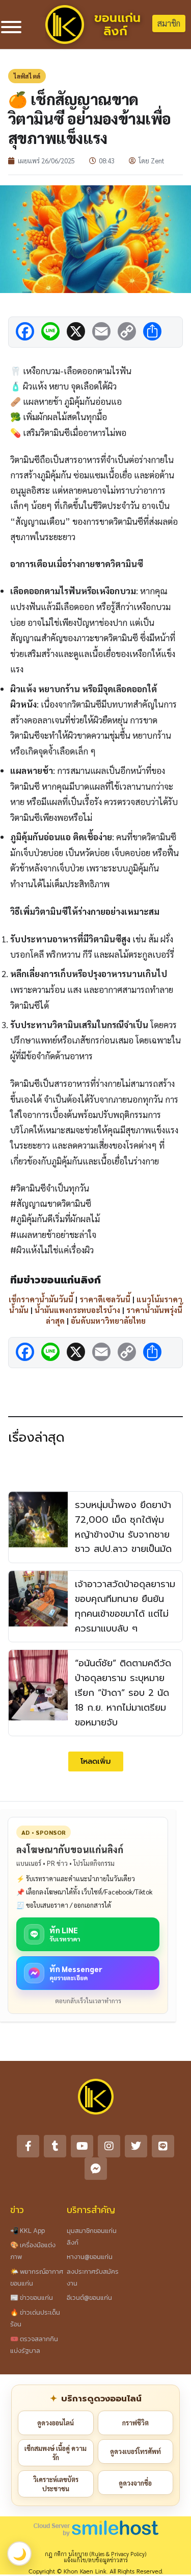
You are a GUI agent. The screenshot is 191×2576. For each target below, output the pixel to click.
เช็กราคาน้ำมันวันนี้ (41, 1299)
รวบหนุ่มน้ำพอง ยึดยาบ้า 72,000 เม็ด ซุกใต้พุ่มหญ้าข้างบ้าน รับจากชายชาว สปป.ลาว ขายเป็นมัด (123, 1527)
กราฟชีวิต (135, 2423)
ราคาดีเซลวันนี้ (105, 1299)
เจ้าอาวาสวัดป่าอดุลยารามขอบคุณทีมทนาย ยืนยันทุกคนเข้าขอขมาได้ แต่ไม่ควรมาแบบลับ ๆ (125, 1606)
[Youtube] (82, 2146)
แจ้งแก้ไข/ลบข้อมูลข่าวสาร (96, 2560)
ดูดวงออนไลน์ (56, 2423)
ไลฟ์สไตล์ (27, 76)
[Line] (163, 2146)
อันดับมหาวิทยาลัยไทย (108, 1320)
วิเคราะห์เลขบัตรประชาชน (56, 2484)
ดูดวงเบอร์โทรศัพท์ (135, 2451)
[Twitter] (136, 2146)
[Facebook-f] (28, 2146)
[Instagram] (109, 2146)
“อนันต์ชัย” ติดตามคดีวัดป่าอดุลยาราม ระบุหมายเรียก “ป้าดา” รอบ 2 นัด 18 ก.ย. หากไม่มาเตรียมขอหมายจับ (123, 1693)
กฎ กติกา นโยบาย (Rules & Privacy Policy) (95, 2554)
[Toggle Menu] (11, 27)
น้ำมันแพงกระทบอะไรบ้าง (77, 1310)
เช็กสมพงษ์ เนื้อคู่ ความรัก (56, 2453)
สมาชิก (169, 23)
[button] (96, 1761)
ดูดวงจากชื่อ (135, 2483)
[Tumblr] (55, 2146)
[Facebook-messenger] (96, 2169)
